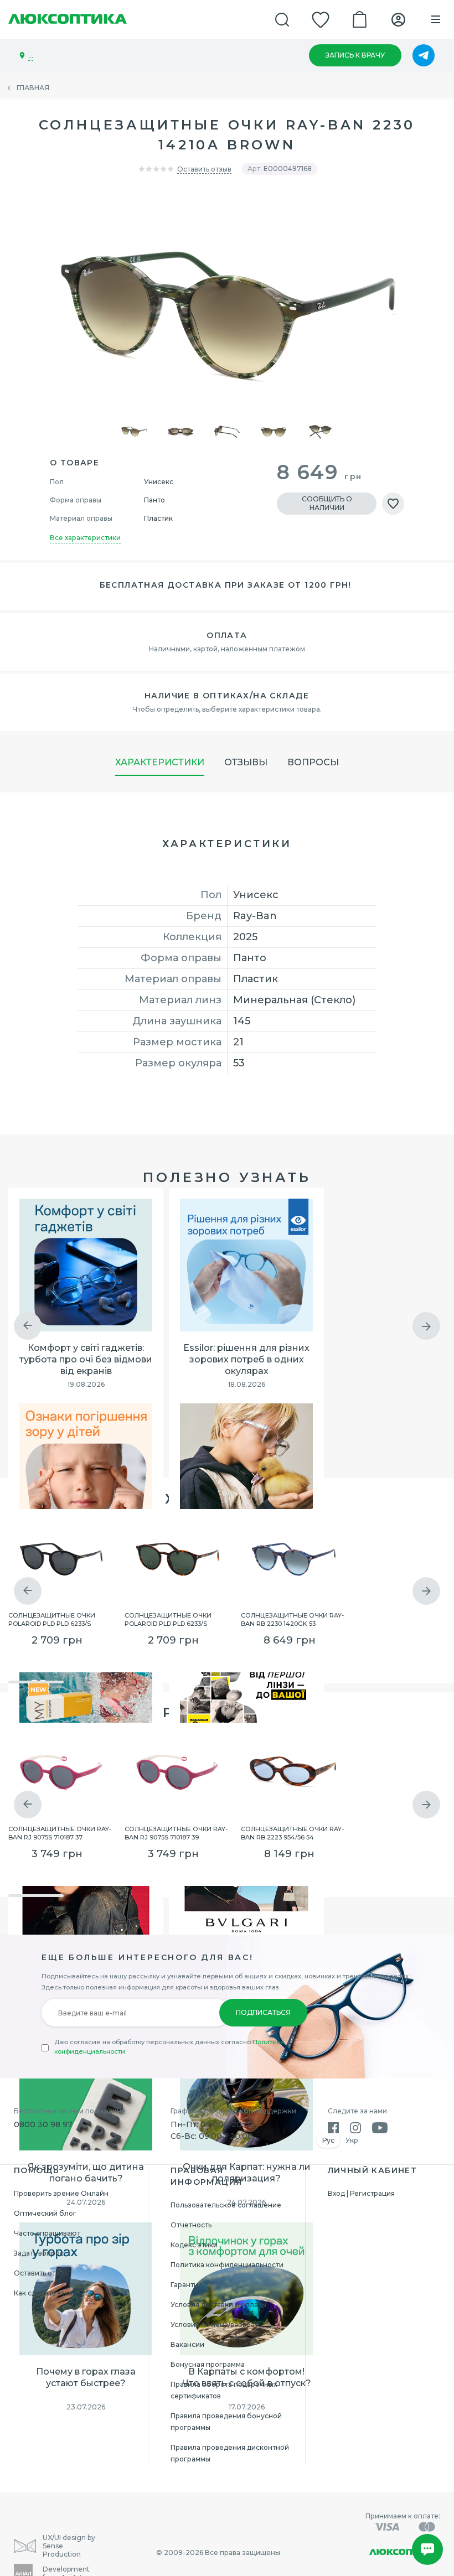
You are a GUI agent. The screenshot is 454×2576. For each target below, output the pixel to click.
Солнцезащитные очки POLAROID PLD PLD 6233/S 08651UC (168, 1619)
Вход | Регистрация (361, 2193)
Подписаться (263, 2012)
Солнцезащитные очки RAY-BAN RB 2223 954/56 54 (292, 1832)
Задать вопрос (39, 2253)
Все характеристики (85, 538)
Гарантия (186, 2285)
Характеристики (160, 762)
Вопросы (313, 762)
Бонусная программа (208, 2364)
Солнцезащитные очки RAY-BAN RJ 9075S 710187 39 (176, 1832)
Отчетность (191, 2225)
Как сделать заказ (45, 2293)
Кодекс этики (194, 2245)
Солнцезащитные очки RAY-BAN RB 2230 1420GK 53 (292, 1619)
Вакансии (187, 2344)
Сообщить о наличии (327, 503)
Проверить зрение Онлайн (61, 2193)
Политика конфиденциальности (227, 2265)
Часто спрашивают (47, 2233)
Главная (33, 88)
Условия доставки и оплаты (218, 2305)
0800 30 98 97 (43, 2124)
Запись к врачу (355, 55)
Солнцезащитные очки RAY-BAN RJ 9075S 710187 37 (60, 1832)
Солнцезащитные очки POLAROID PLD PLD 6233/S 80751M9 (52, 1619)
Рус (328, 2140)
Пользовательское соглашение (226, 2205)
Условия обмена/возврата (216, 2324)
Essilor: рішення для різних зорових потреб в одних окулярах (246, 1359)
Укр (352, 2140)
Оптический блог (45, 2213)
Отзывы (246, 762)
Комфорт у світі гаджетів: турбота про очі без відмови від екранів (86, 1359)
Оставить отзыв (204, 169)
